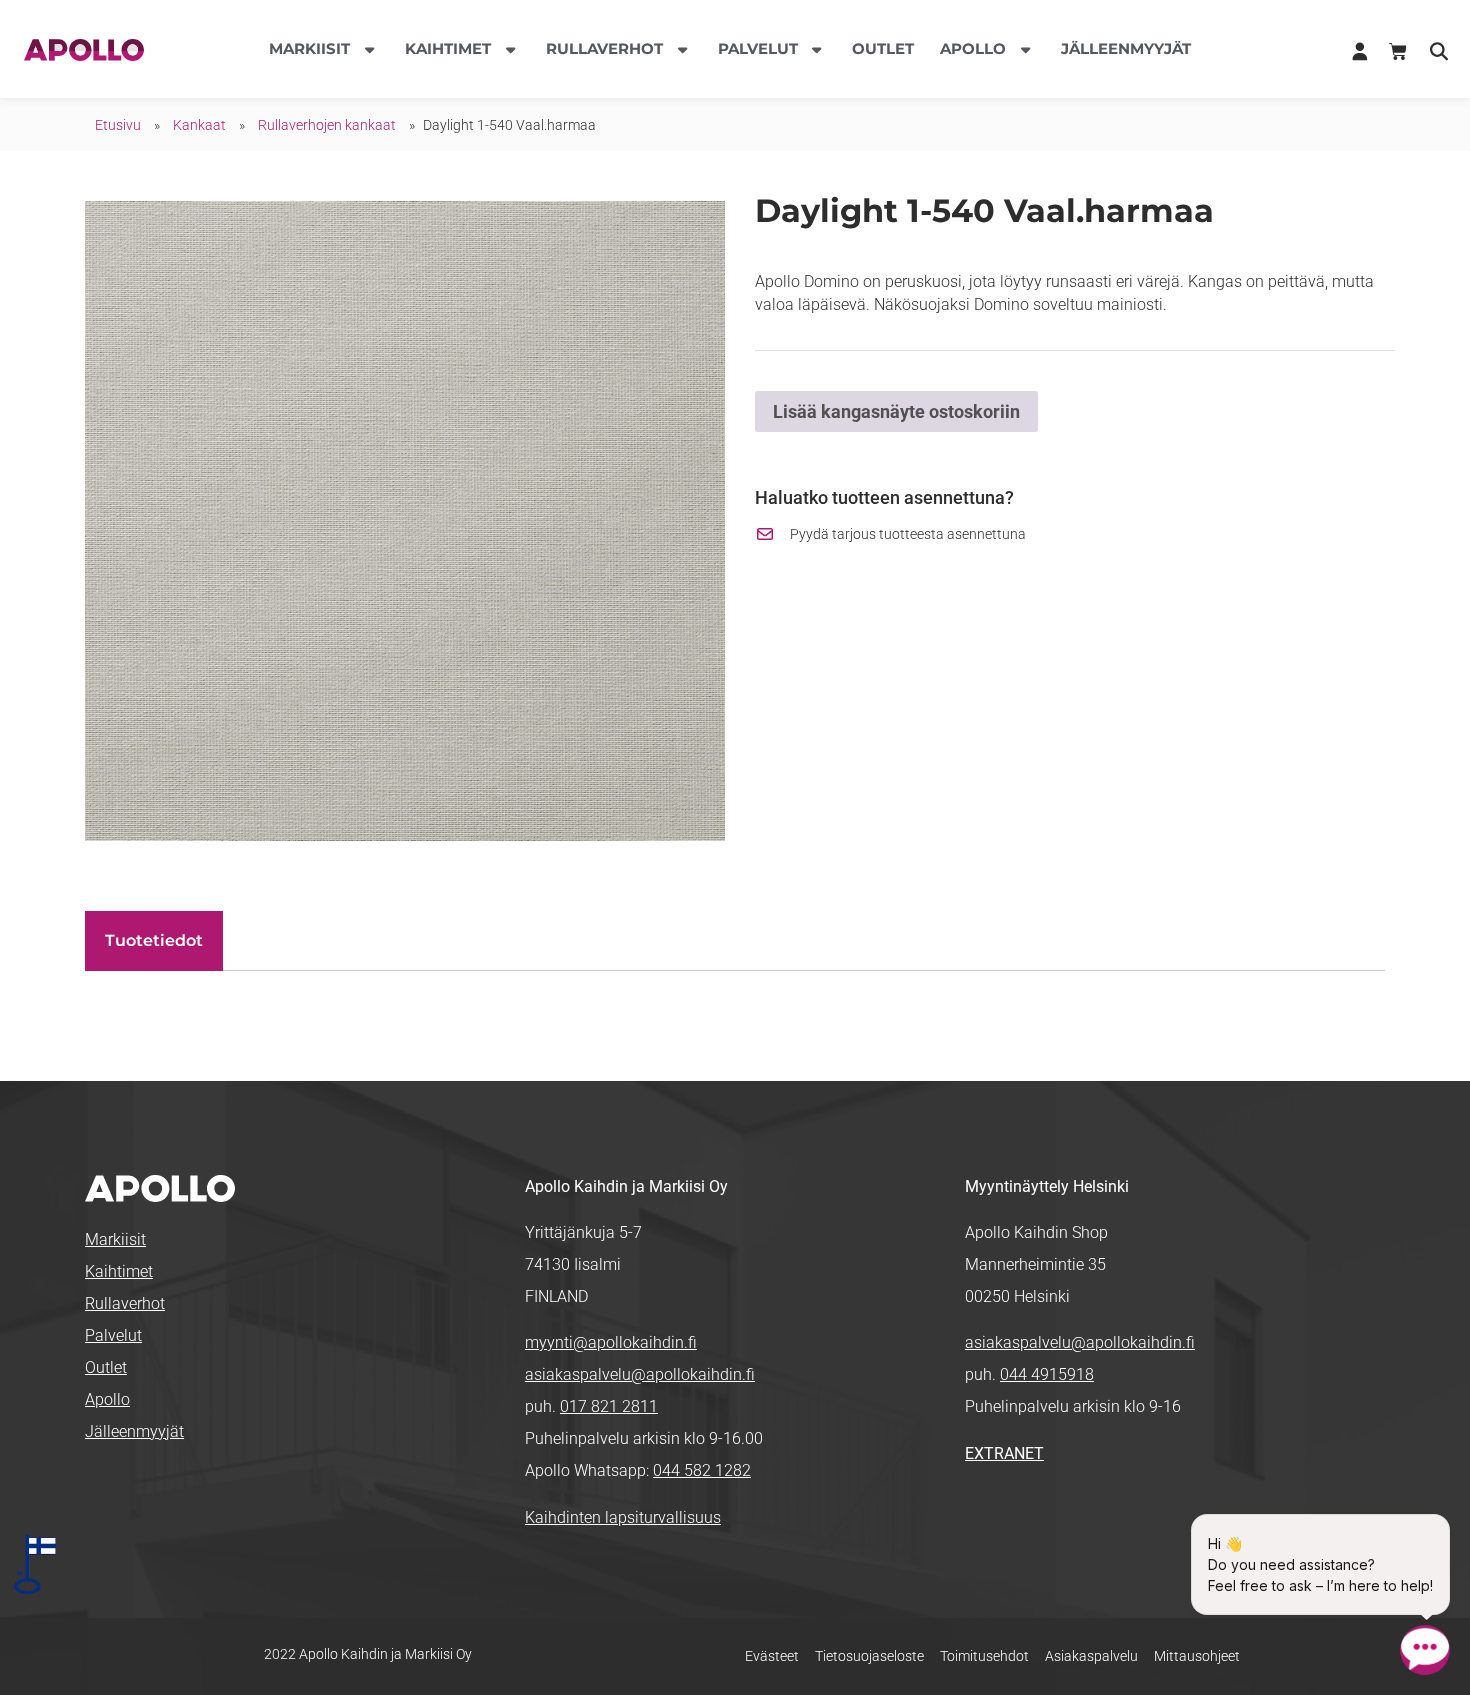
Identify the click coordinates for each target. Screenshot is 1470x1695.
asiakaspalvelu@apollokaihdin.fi (640, 1374)
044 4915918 (1047, 1374)
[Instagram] (1043, 1519)
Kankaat (199, 125)
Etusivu (118, 125)
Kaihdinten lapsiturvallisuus (623, 1517)
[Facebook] (980, 1519)
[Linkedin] (1011, 1519)
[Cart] (1398, 52)
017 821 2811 (609, 1406)
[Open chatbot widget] (1425, 1650)
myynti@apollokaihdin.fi (611, 1342)
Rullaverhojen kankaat (327, 125)
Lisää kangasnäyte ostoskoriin (896, 411)
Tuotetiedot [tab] (154, 940)
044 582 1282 (702, 1470)
